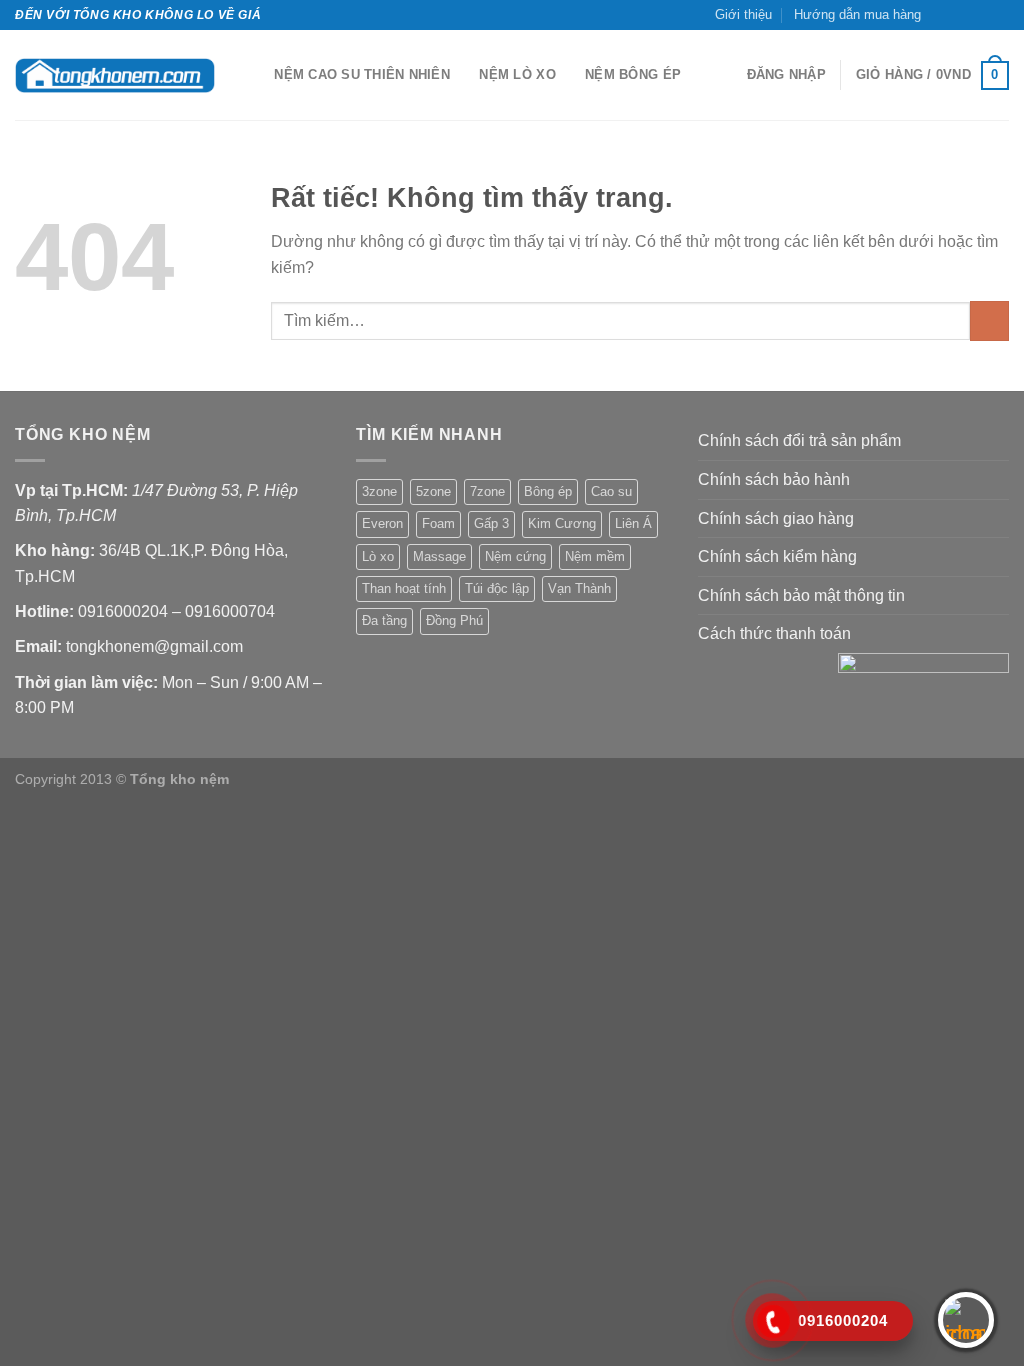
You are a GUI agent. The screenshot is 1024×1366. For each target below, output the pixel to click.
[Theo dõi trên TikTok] (961, 15)
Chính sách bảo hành (774, 479)
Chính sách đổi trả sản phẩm (799, 440)
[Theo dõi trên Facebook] (942, 15)
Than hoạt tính (404, 588)
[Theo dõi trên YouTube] (999, 15)
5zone (433, 491)
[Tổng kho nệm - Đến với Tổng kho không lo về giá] (115, 75)
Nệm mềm (595, 556)
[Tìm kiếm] (252, 75)
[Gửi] (989, 320)
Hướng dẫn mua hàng (857, 14)
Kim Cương (562, 523)
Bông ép (548, 491)
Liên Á (633, 523)
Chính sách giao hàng (776, 518)
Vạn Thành (579, 588)
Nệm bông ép (633, 74)
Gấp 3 (491, 523)
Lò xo (378, 556)
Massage (439, 556)
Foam (438, 523)
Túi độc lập (497, 588)
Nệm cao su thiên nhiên (362, 74)
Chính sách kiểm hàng (777, 556)
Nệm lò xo (517, 74)
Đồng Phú (454, 620)
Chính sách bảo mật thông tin (801, 595)
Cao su (611, 491)
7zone (487, 491)
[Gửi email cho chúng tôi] (980, 15)
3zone (379, 491)
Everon (382, 523)
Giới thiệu (743, 14)
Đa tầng (384, 620)
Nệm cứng (515, 556)
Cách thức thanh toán (774, 633)
